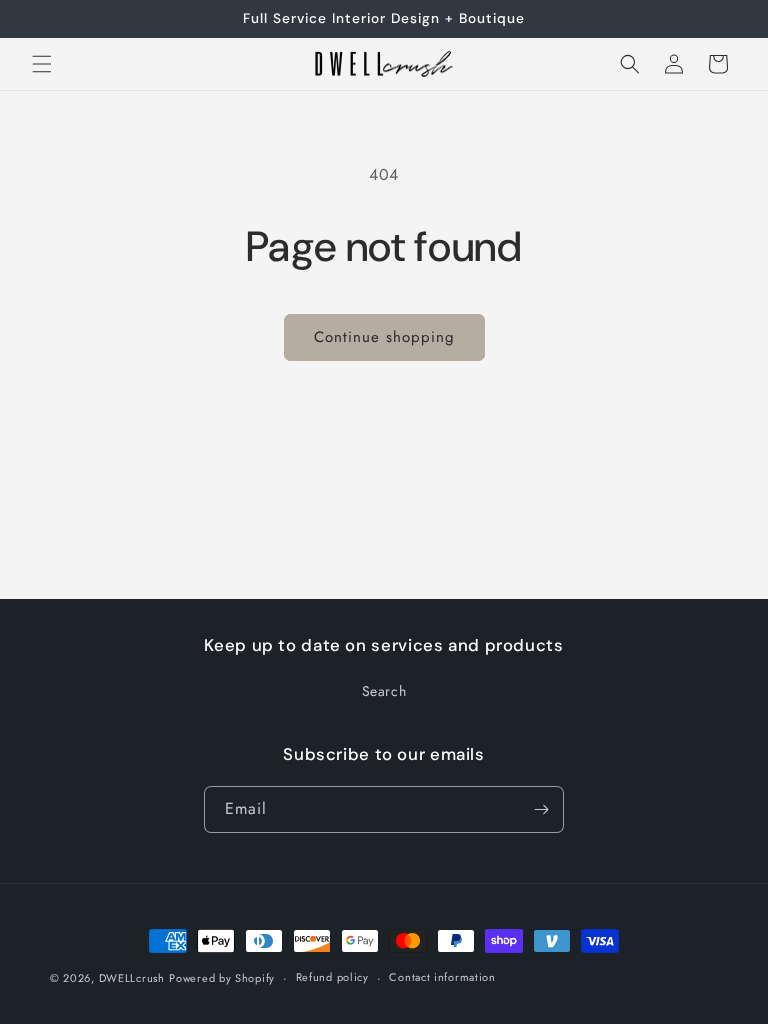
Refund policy (332, 977)
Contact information (442, 977)
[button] (42, 64)
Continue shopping (384, 337)
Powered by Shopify (222, 978)
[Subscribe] (541, 809)
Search (384, 691)
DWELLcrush (132, 978)
